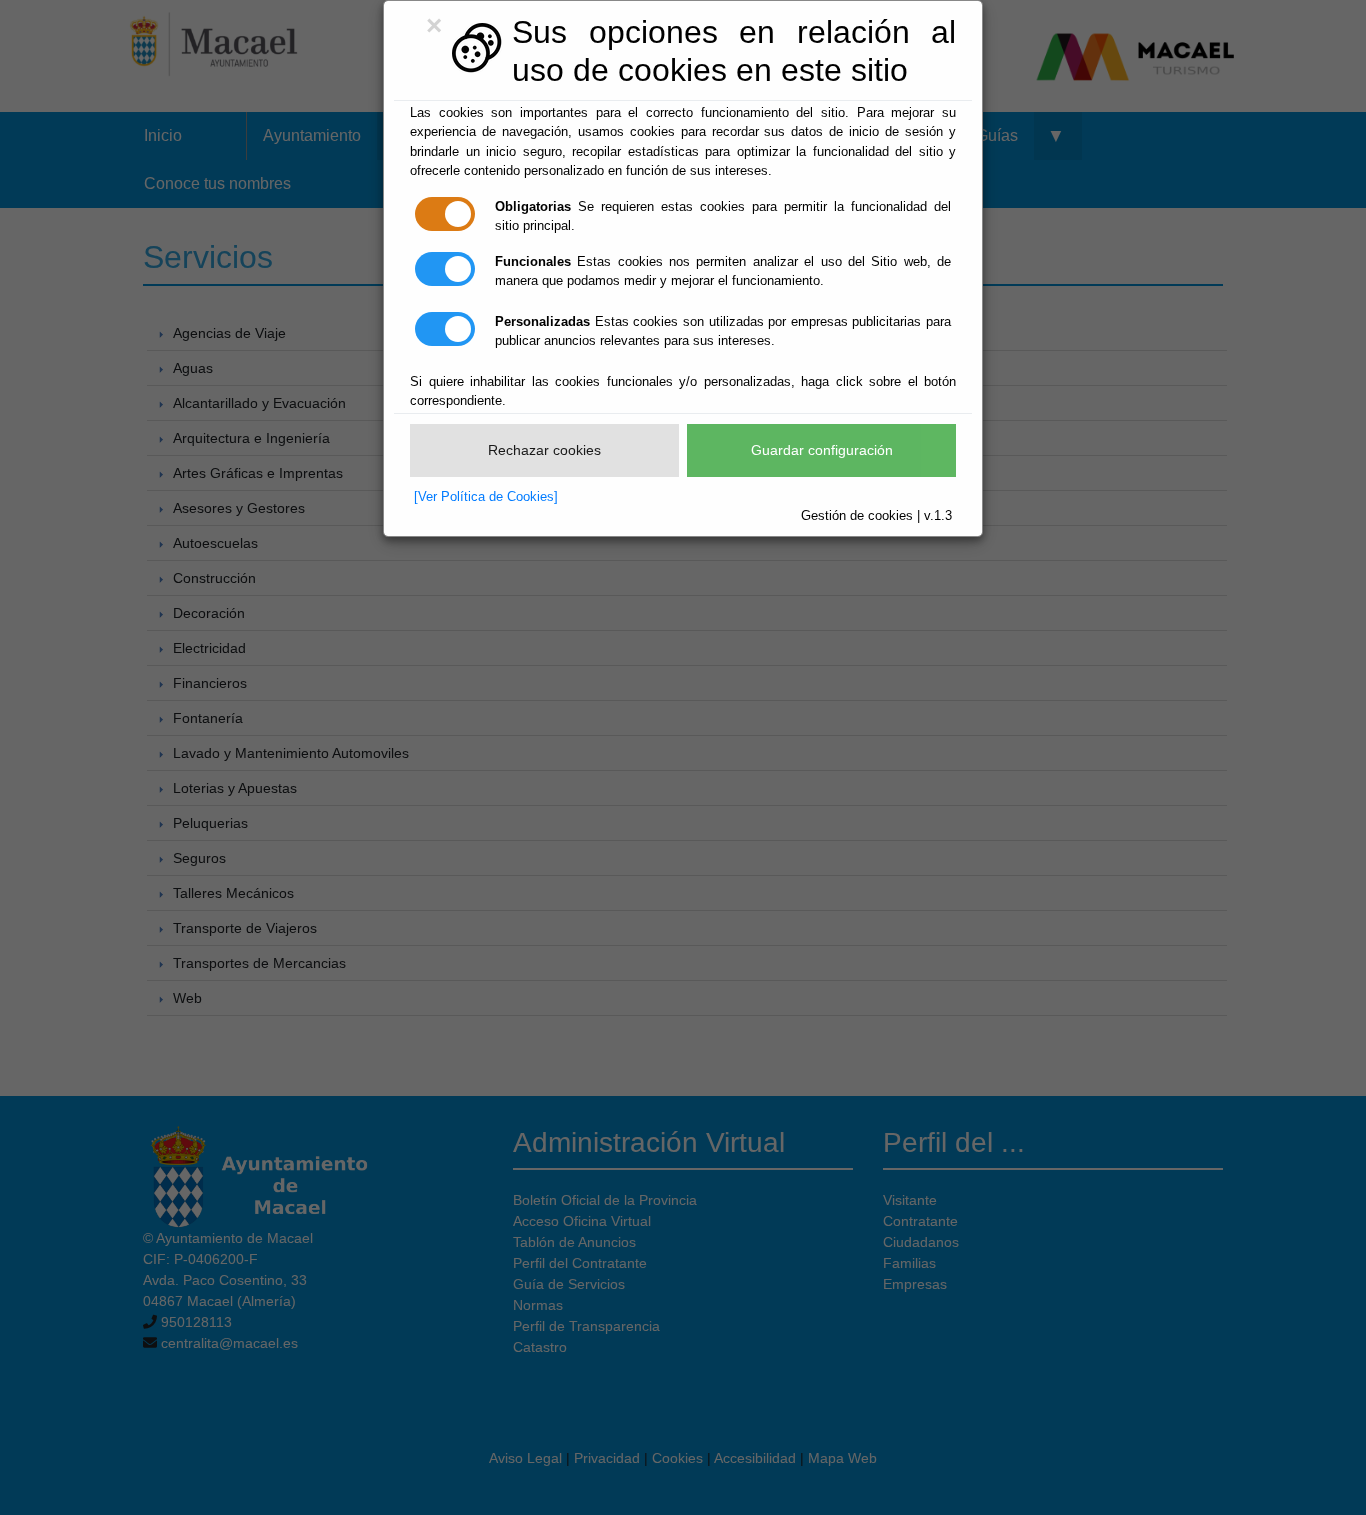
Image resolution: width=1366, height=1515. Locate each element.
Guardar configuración (822, 450)
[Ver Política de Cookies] (486, 496)
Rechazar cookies (544, 450)
